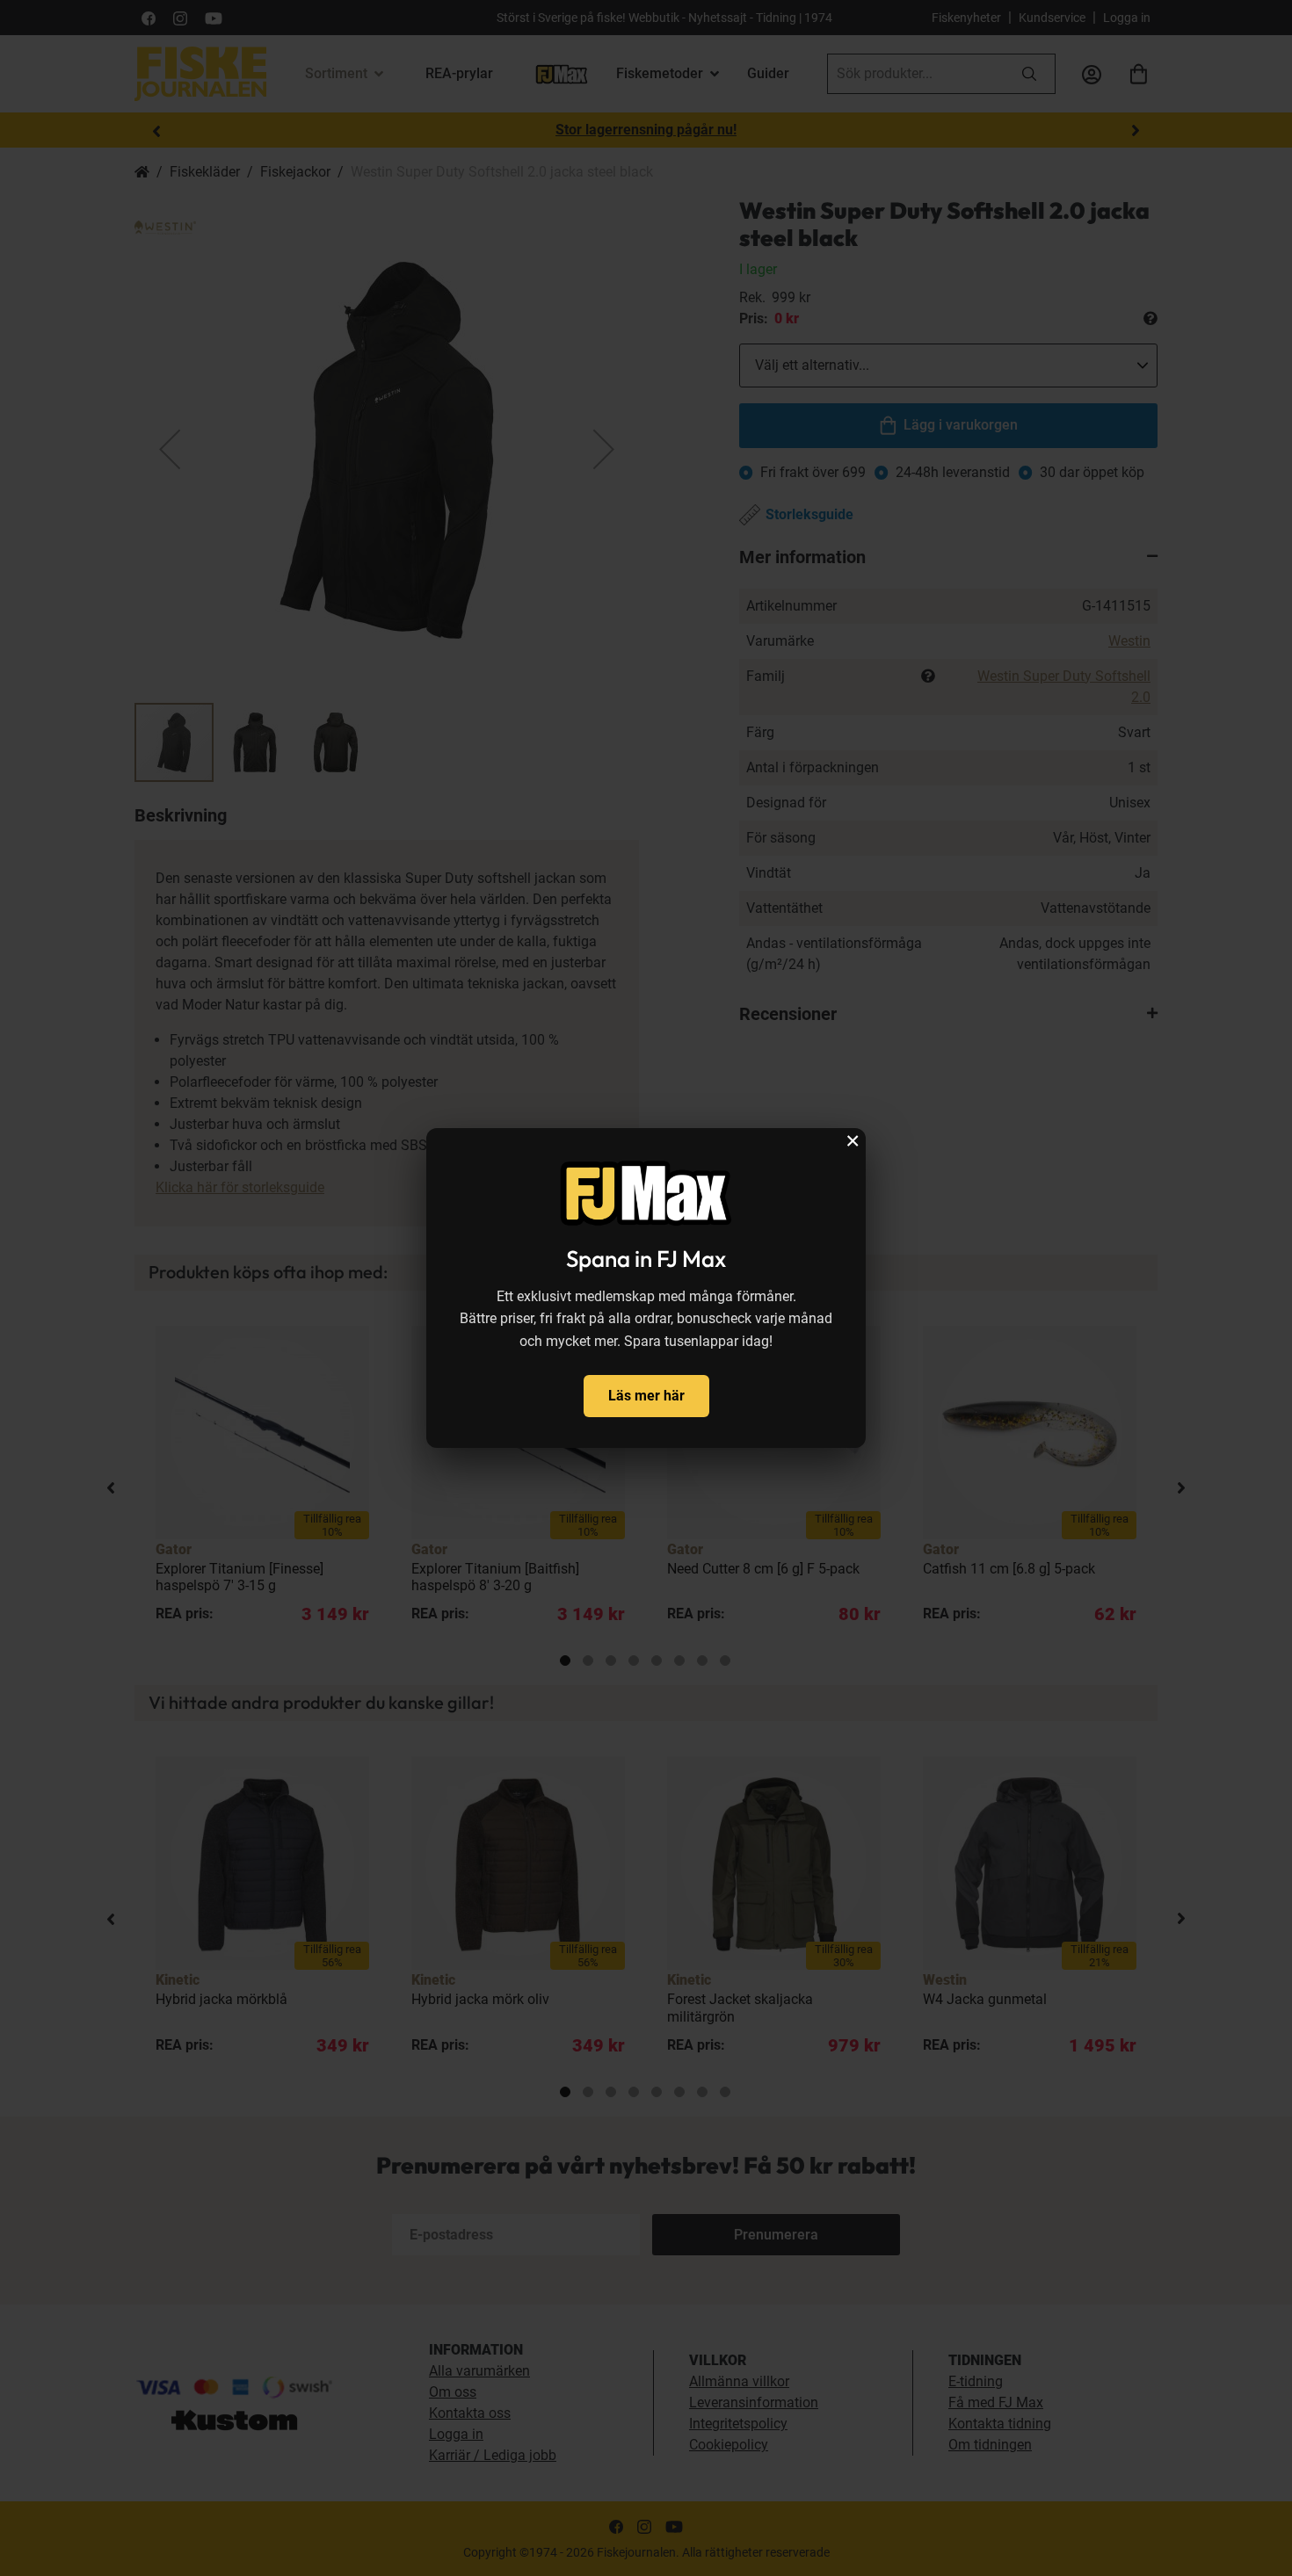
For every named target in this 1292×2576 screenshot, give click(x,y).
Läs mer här (646, 1396)
